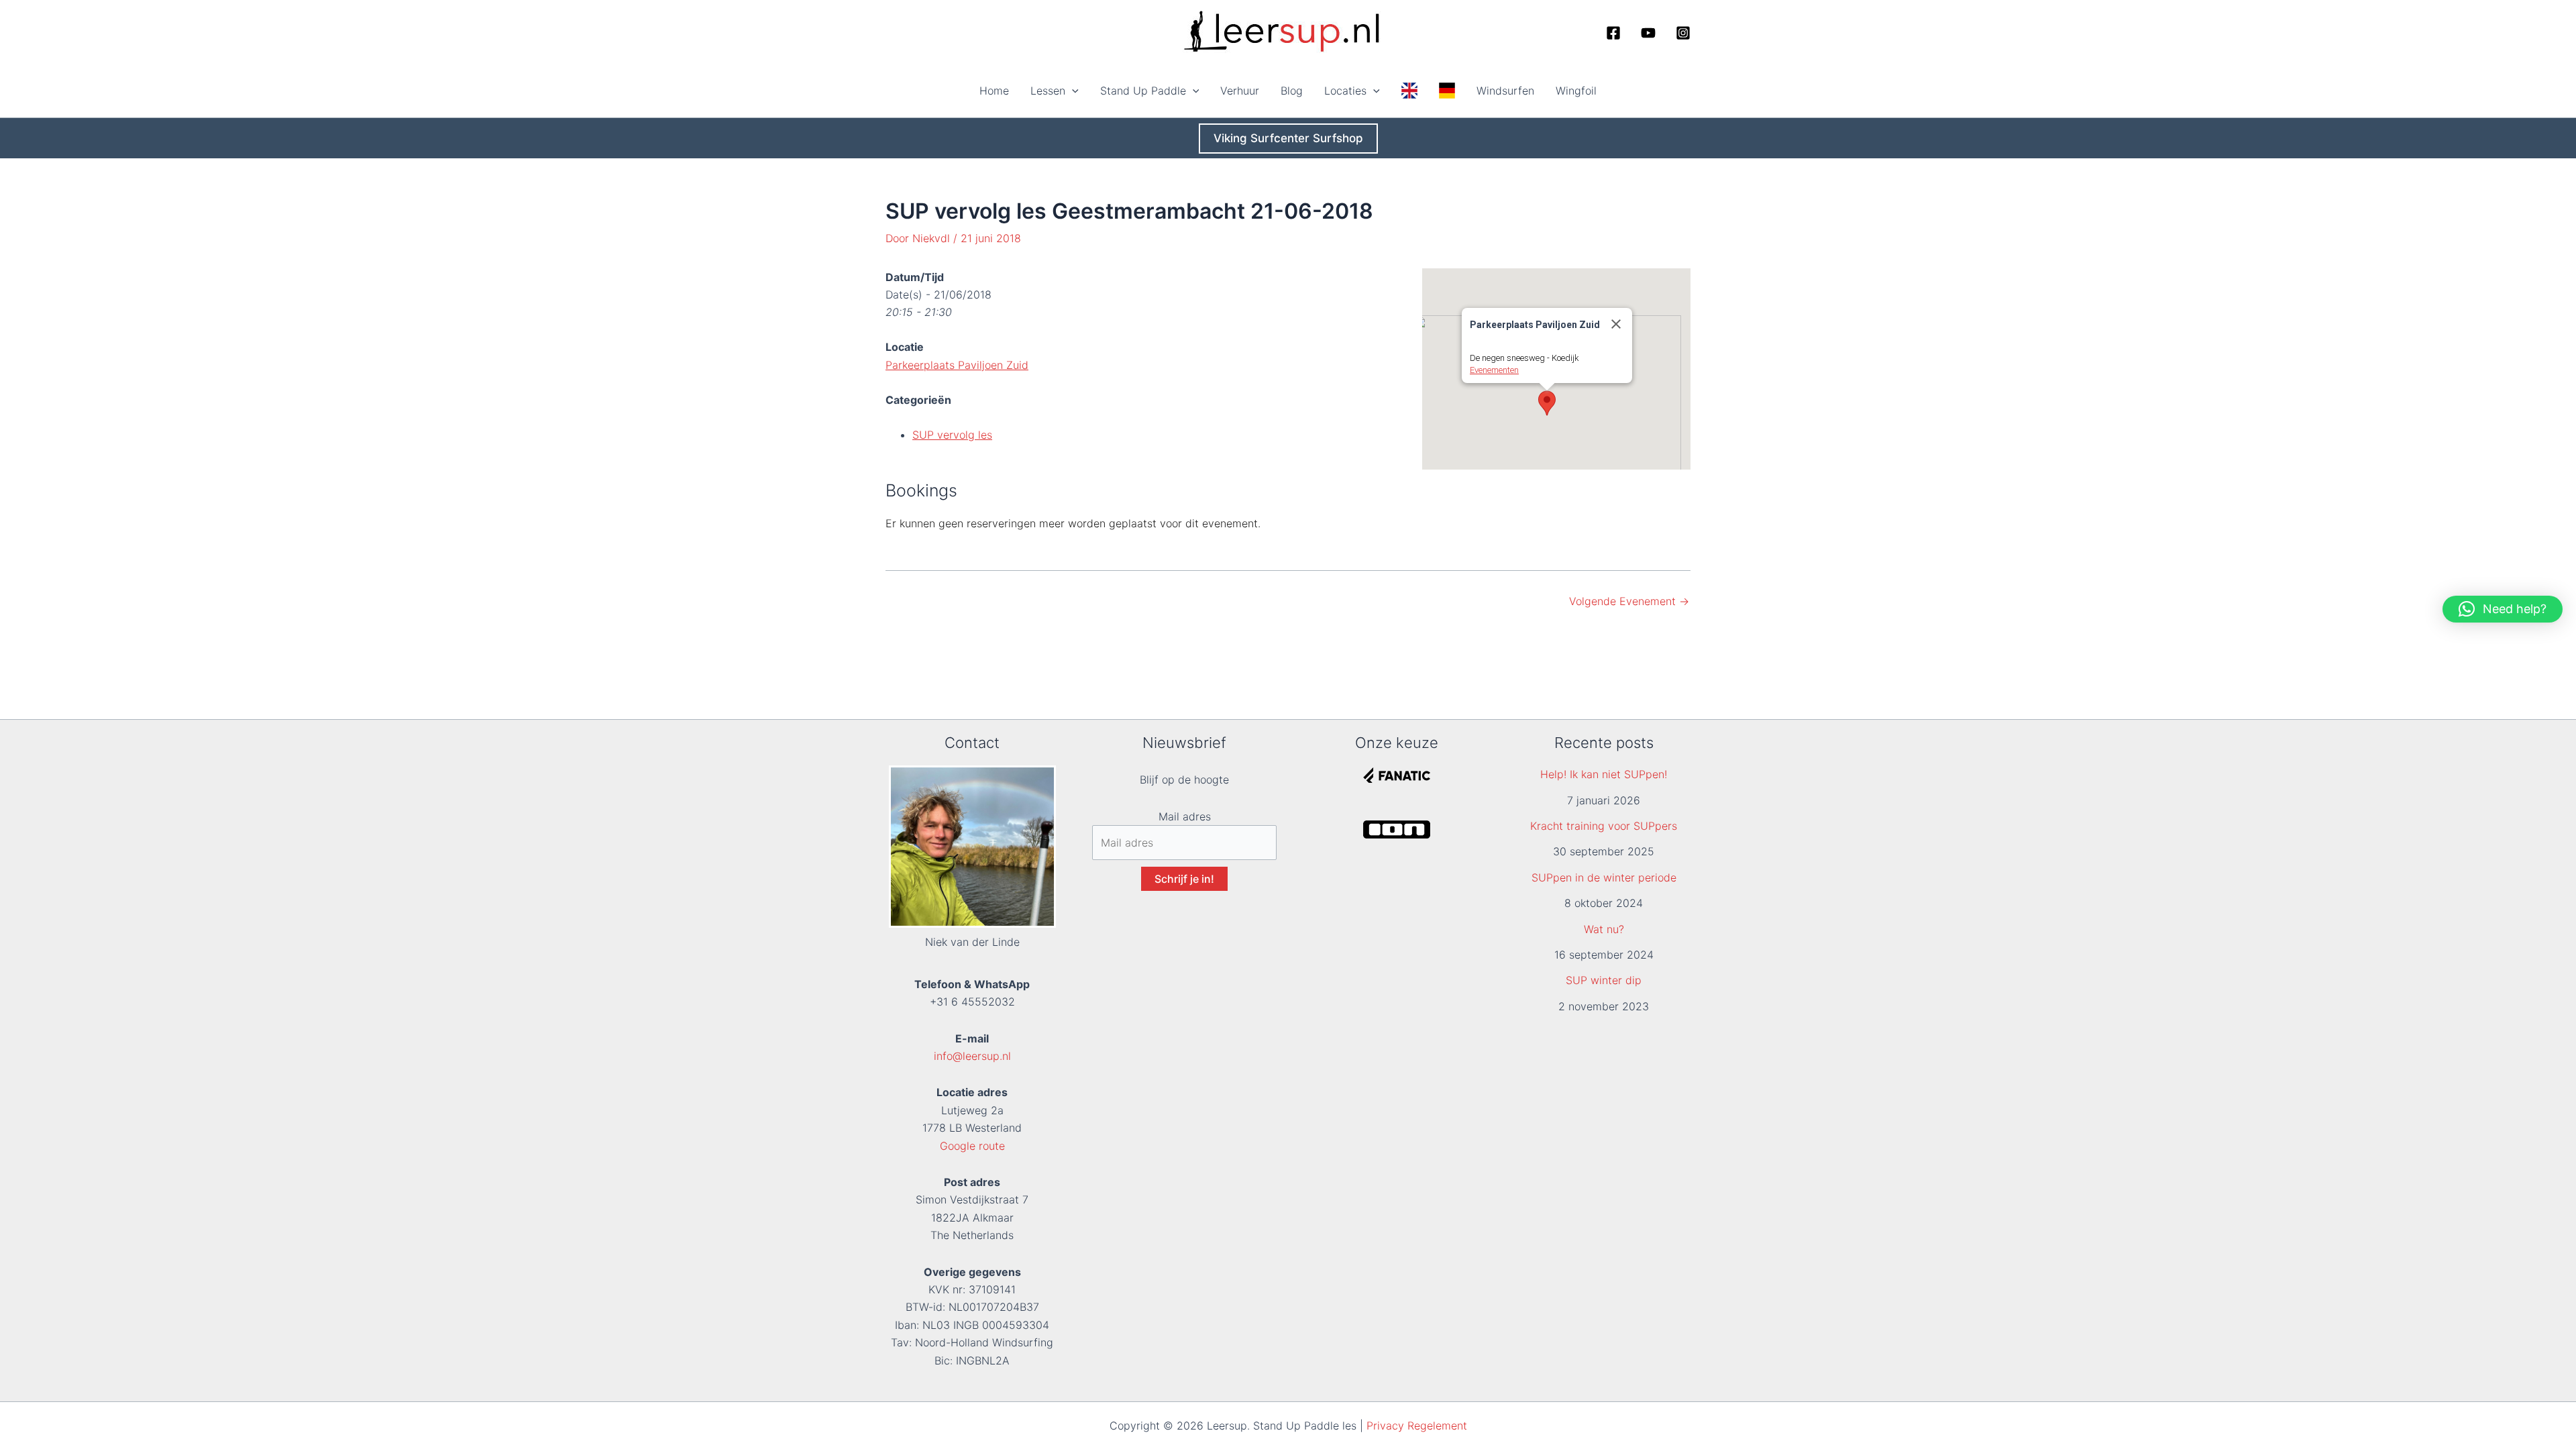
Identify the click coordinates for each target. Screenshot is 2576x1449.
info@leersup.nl (972, 1056)
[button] (1072, 91)
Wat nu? (1604, 929)
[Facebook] (1613, 33)
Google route (972, 1146)
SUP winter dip (1604, 980)
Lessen (1048, 91)
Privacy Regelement (1417, 1426)
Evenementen (1494, 370)
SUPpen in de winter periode (1604, 877)
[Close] (1616, 324)
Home (994, 91)
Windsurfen (1505, 91)
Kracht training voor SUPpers (1604, 826)
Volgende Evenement (1629, 601)
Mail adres (1185, 816)
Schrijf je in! (1184, 879)
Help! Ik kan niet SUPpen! (1604, 774)
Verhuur (1240, 91)
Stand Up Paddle (1143, 91)
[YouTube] (1648, 33)
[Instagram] (1683, 33)
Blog (1292, 91)
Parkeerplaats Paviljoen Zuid (957, 365)
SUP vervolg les (952, 435)
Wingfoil (1576, 91)
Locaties (1345, 91)
